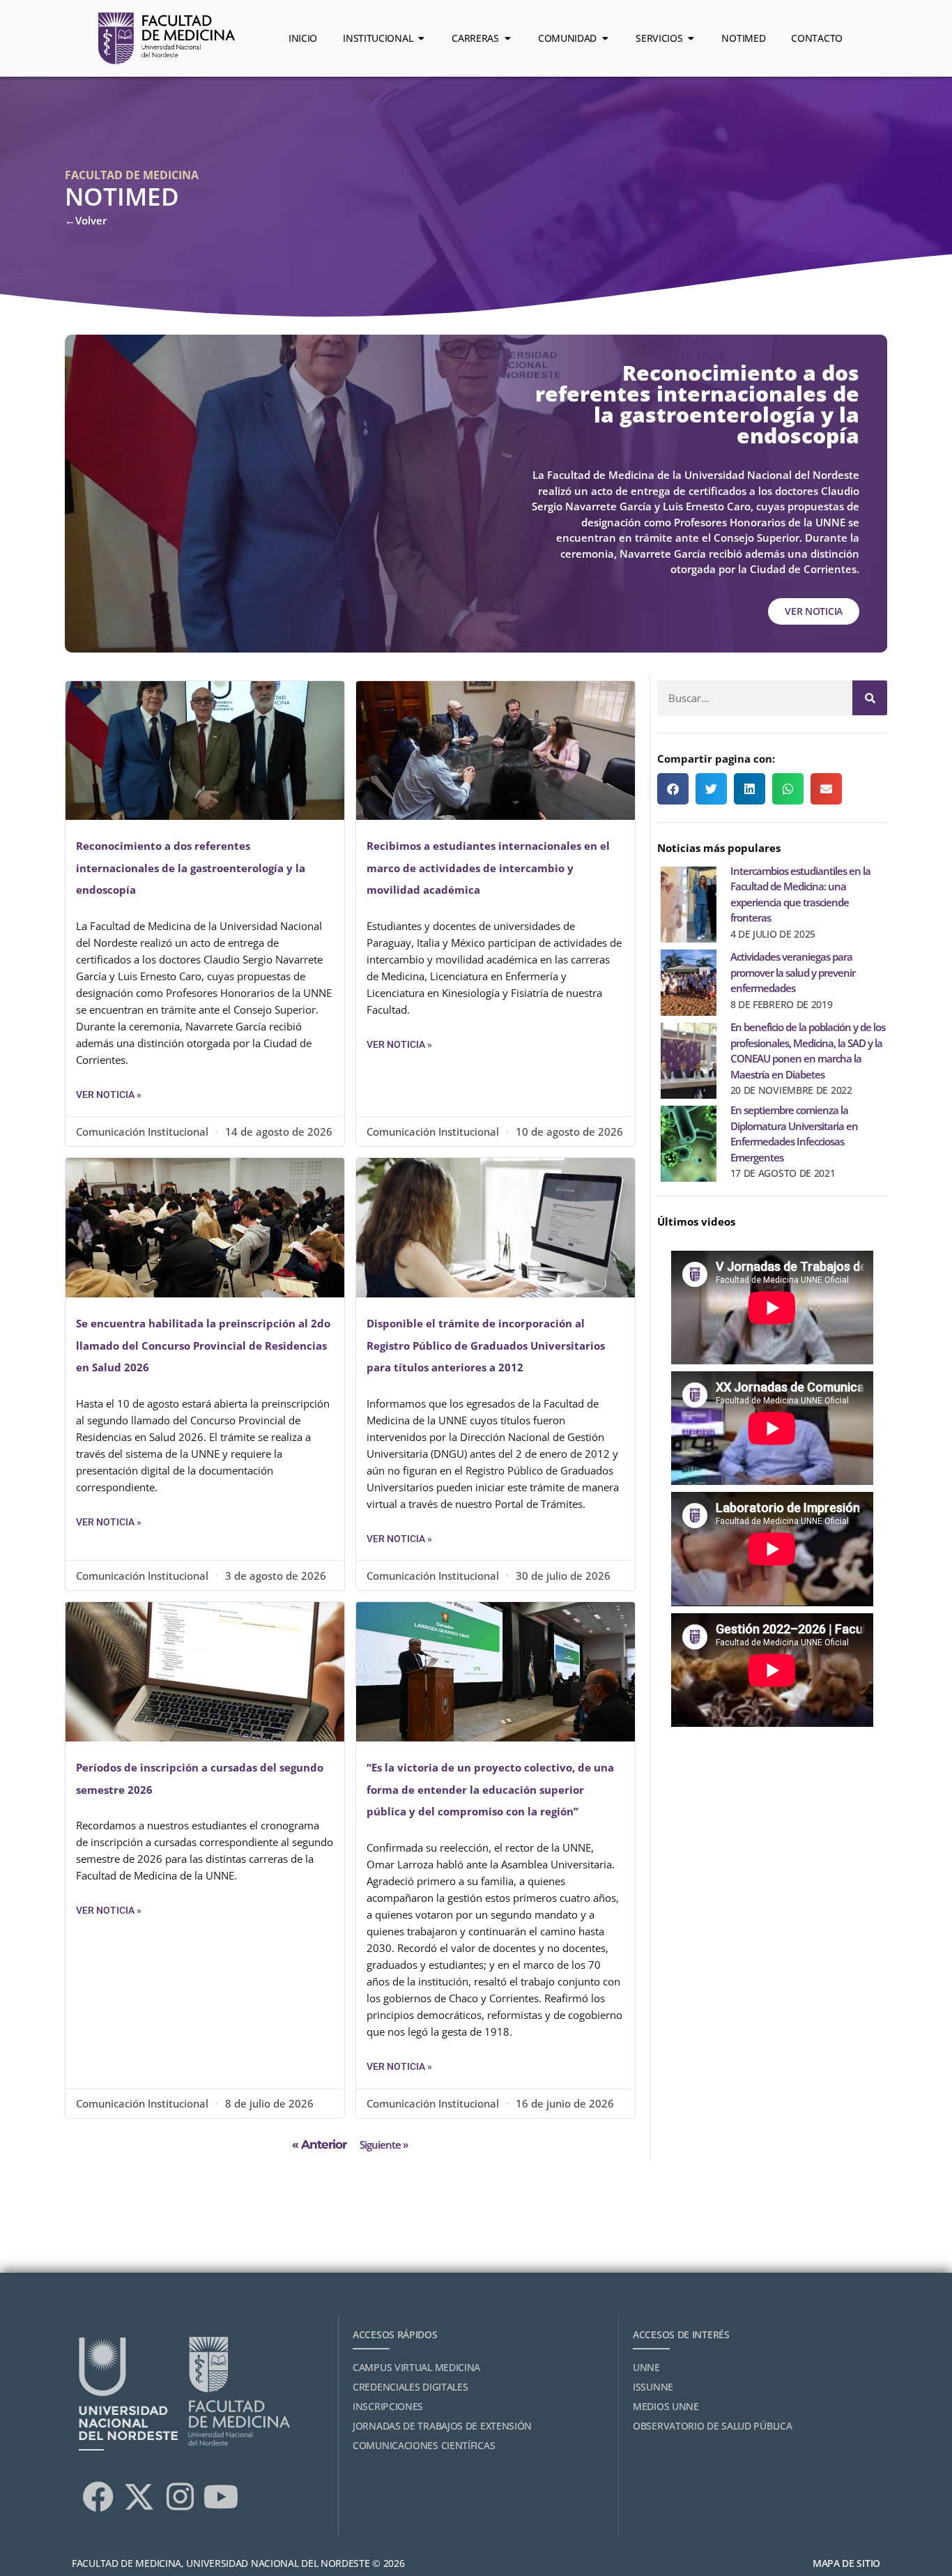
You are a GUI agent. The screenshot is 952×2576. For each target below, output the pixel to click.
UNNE (646, 2367)
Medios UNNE (666, 2406)
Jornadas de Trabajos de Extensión (442, 2426)
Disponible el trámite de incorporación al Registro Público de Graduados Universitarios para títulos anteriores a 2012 (486, 1345)
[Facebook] (98, 2497)
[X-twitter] (139, 2497)
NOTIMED (122, 196)
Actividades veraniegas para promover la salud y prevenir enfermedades (793, 972)
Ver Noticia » (109, 1095)
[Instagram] (180, 2497)
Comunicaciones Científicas (424, 2445)
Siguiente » (384, 2144)
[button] (673, 789)
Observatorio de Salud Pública (712, 2426)
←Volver (86, 220)
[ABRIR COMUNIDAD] (605, 38)
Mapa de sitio (846, 2563)
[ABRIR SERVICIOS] (691, 38)
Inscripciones (388, 2406)
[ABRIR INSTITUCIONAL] (421, 38)
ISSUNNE (653, 2387)
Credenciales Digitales (410, 2387)
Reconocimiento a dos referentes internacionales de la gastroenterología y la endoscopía (191, 868)
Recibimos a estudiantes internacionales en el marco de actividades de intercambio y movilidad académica (488, 868)
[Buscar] (870, 698)
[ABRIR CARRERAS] (507, 38)
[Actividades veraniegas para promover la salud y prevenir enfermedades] (689, 980)
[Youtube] (221, 2497)
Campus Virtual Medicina (416, 2367)
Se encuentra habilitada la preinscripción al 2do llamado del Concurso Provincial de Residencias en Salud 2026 (203, 1345)
